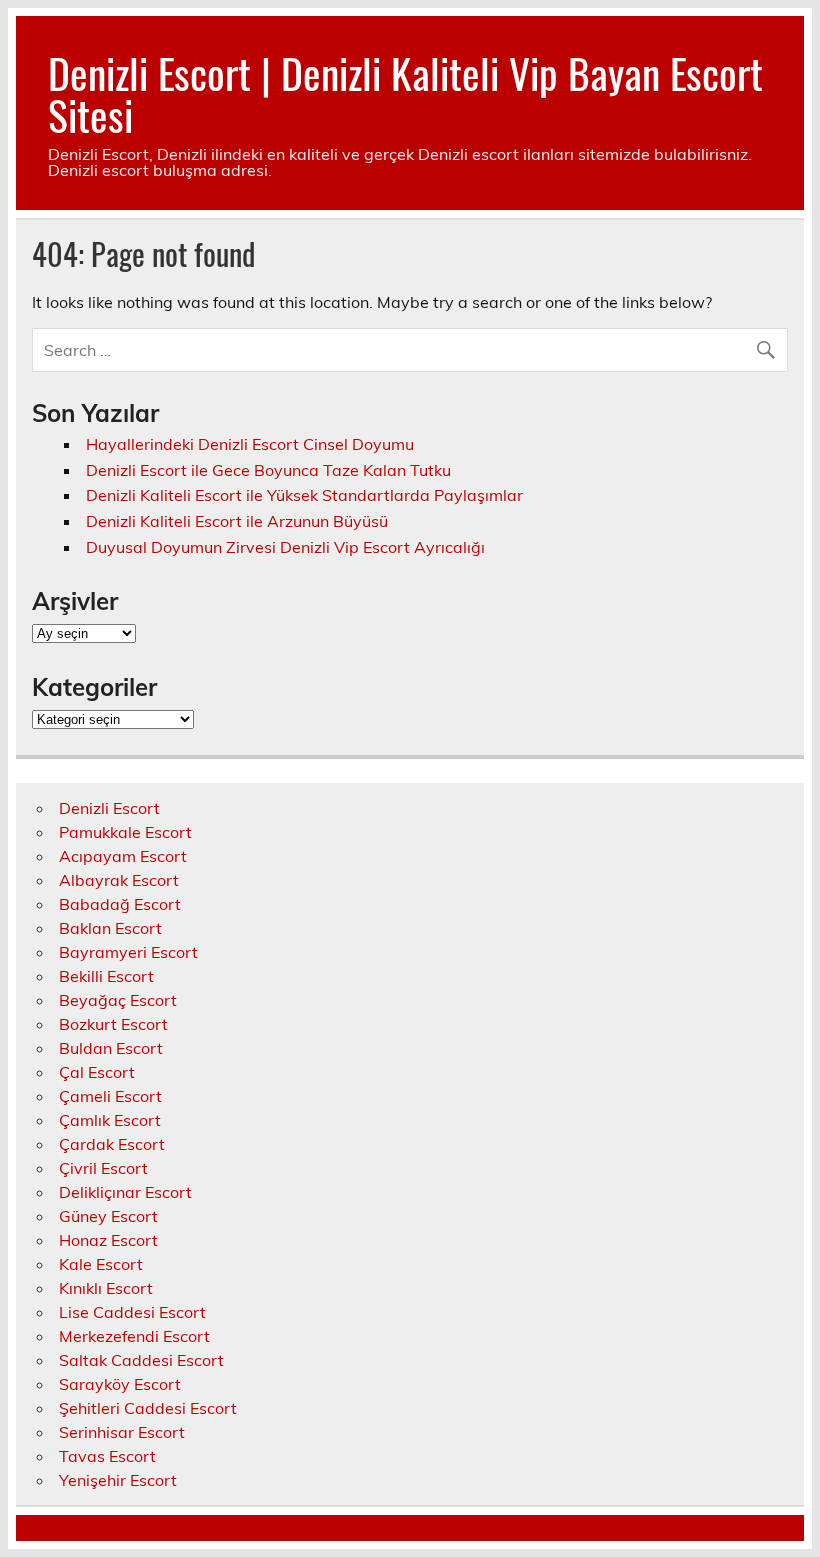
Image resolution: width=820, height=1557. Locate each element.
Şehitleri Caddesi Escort (148, 1408)
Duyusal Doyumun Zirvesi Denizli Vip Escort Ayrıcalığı (285, 547)
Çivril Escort (103, 1168)
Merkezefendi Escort (134, 1336)
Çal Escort (97, 1072)
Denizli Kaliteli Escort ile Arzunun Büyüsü (237, 521)
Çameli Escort (110, 1096)
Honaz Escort (108, 1240)
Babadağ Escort (120, 904)
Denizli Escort (109, 808)
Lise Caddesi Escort (132, 1312)
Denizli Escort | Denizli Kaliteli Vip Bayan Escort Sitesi (405, 93)
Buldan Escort (111, 1048)
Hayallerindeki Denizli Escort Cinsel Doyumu (252, 444)
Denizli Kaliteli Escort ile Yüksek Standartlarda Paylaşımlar (304, 495)
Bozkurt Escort (113, 1024)
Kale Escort (101, 1264)
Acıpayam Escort (123, 856)
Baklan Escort (110, 928)
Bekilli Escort (106, 976)
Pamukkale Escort (125, 832)
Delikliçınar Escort (125, 1192)
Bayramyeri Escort (128, 952)
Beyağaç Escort (118, 1000)
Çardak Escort (112, 1144)
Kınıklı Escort (106, 1288)
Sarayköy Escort (120, 1384)
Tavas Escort (107, 1456)
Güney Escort (108, 1216)
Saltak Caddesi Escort (141, 1360)
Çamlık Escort (110, 1120)
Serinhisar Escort (122, 1432)
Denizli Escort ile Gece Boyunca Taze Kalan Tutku (268, 470)
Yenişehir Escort (118, 1480)
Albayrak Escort (119, 880)
